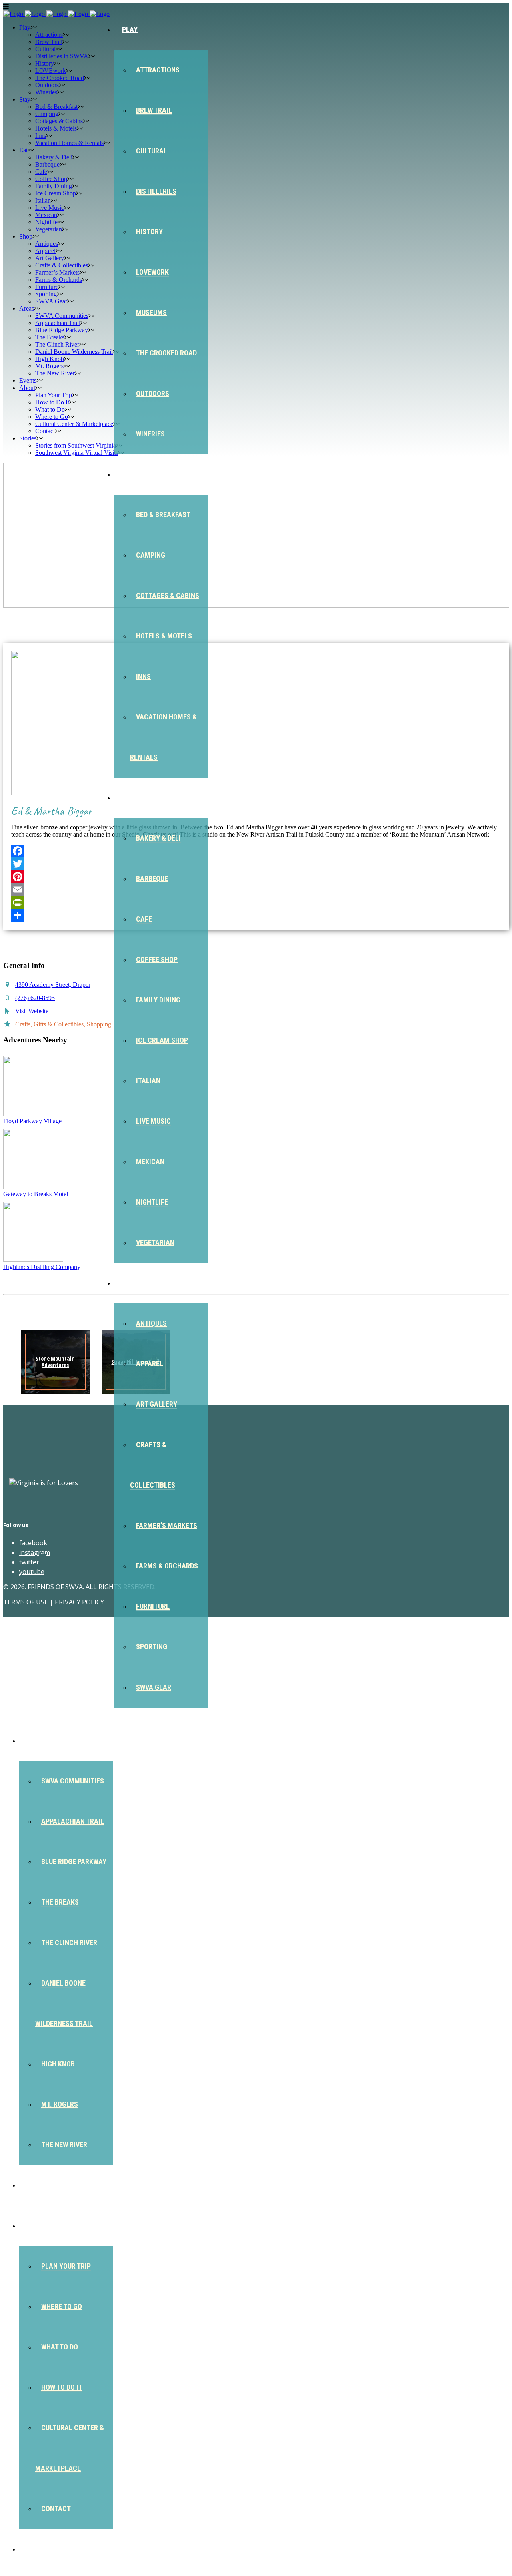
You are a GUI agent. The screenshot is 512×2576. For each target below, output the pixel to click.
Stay (130, 474)
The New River (64, 2145)
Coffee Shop (157, 959)
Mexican (150, 1162)
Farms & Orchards (167, 1566)
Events (39, 2185)
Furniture (153, 1606)
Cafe (144, 919)
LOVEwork (152, 272)
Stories (40, 2549)
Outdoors (153, 393)
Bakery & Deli (158, 838)
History (149, 232)
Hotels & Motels (164, 636)
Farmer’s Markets (167, 1525)
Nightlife (152, 1202)
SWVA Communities (73, 1781)
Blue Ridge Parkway (74, 1862)
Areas (37, 1740)
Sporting (152, 1647)
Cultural (152, 151)
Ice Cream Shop (162, 1040)
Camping (151, 555)
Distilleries (156, 191)
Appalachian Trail (73, 1821)
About (38, 2226)
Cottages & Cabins (168, 595)
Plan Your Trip (66, 2266)
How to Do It (62, 2387)
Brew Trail (154, 110)
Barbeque (152, 878)
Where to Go (62, 2306)
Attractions (158, 70)
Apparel (150, 1364)
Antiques (151, 1323)
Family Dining (158, 1000)
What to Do (60, 2347)
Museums (151, 312)
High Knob (58, 2064)
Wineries (150, 434)
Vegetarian (155, 1242)
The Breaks (60, 1902)
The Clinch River (69, 1943)
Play (130, 29)
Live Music (153, 1121)
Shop (130, 1283)
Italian (148, 1081)
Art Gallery (157, 1404)
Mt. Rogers (60, 2104)
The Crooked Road (166, 353)
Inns (143, 676)
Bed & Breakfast (163, 515)
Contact (56, 2509)
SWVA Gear (154, 1687)
